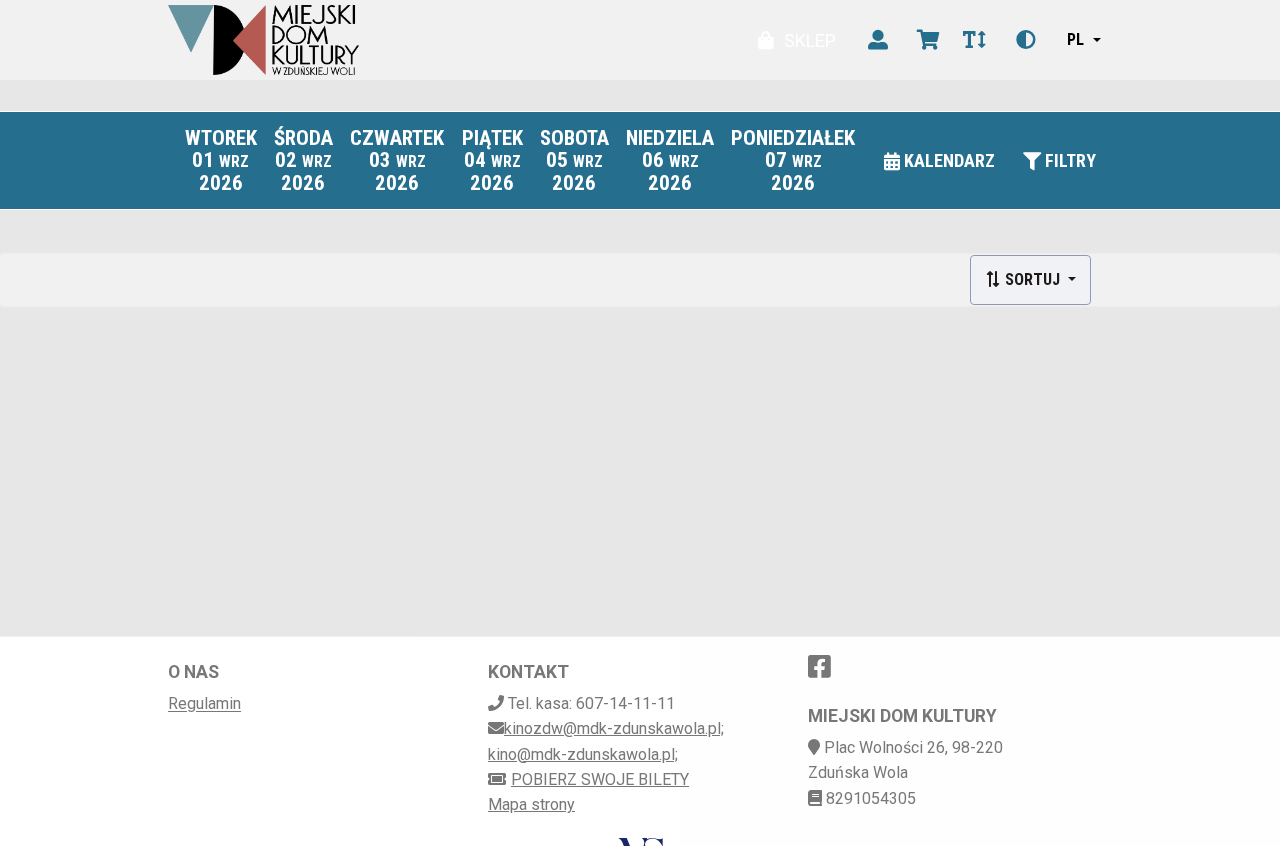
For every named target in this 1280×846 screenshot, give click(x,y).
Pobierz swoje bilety (600, 779)
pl (1075, 39)
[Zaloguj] (878, 40)
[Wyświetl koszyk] (928, 40)
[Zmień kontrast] (1026, 40)
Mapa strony (531, 804)
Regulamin (204, 703)
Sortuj (1032, 279)
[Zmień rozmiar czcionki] (974, 40)
